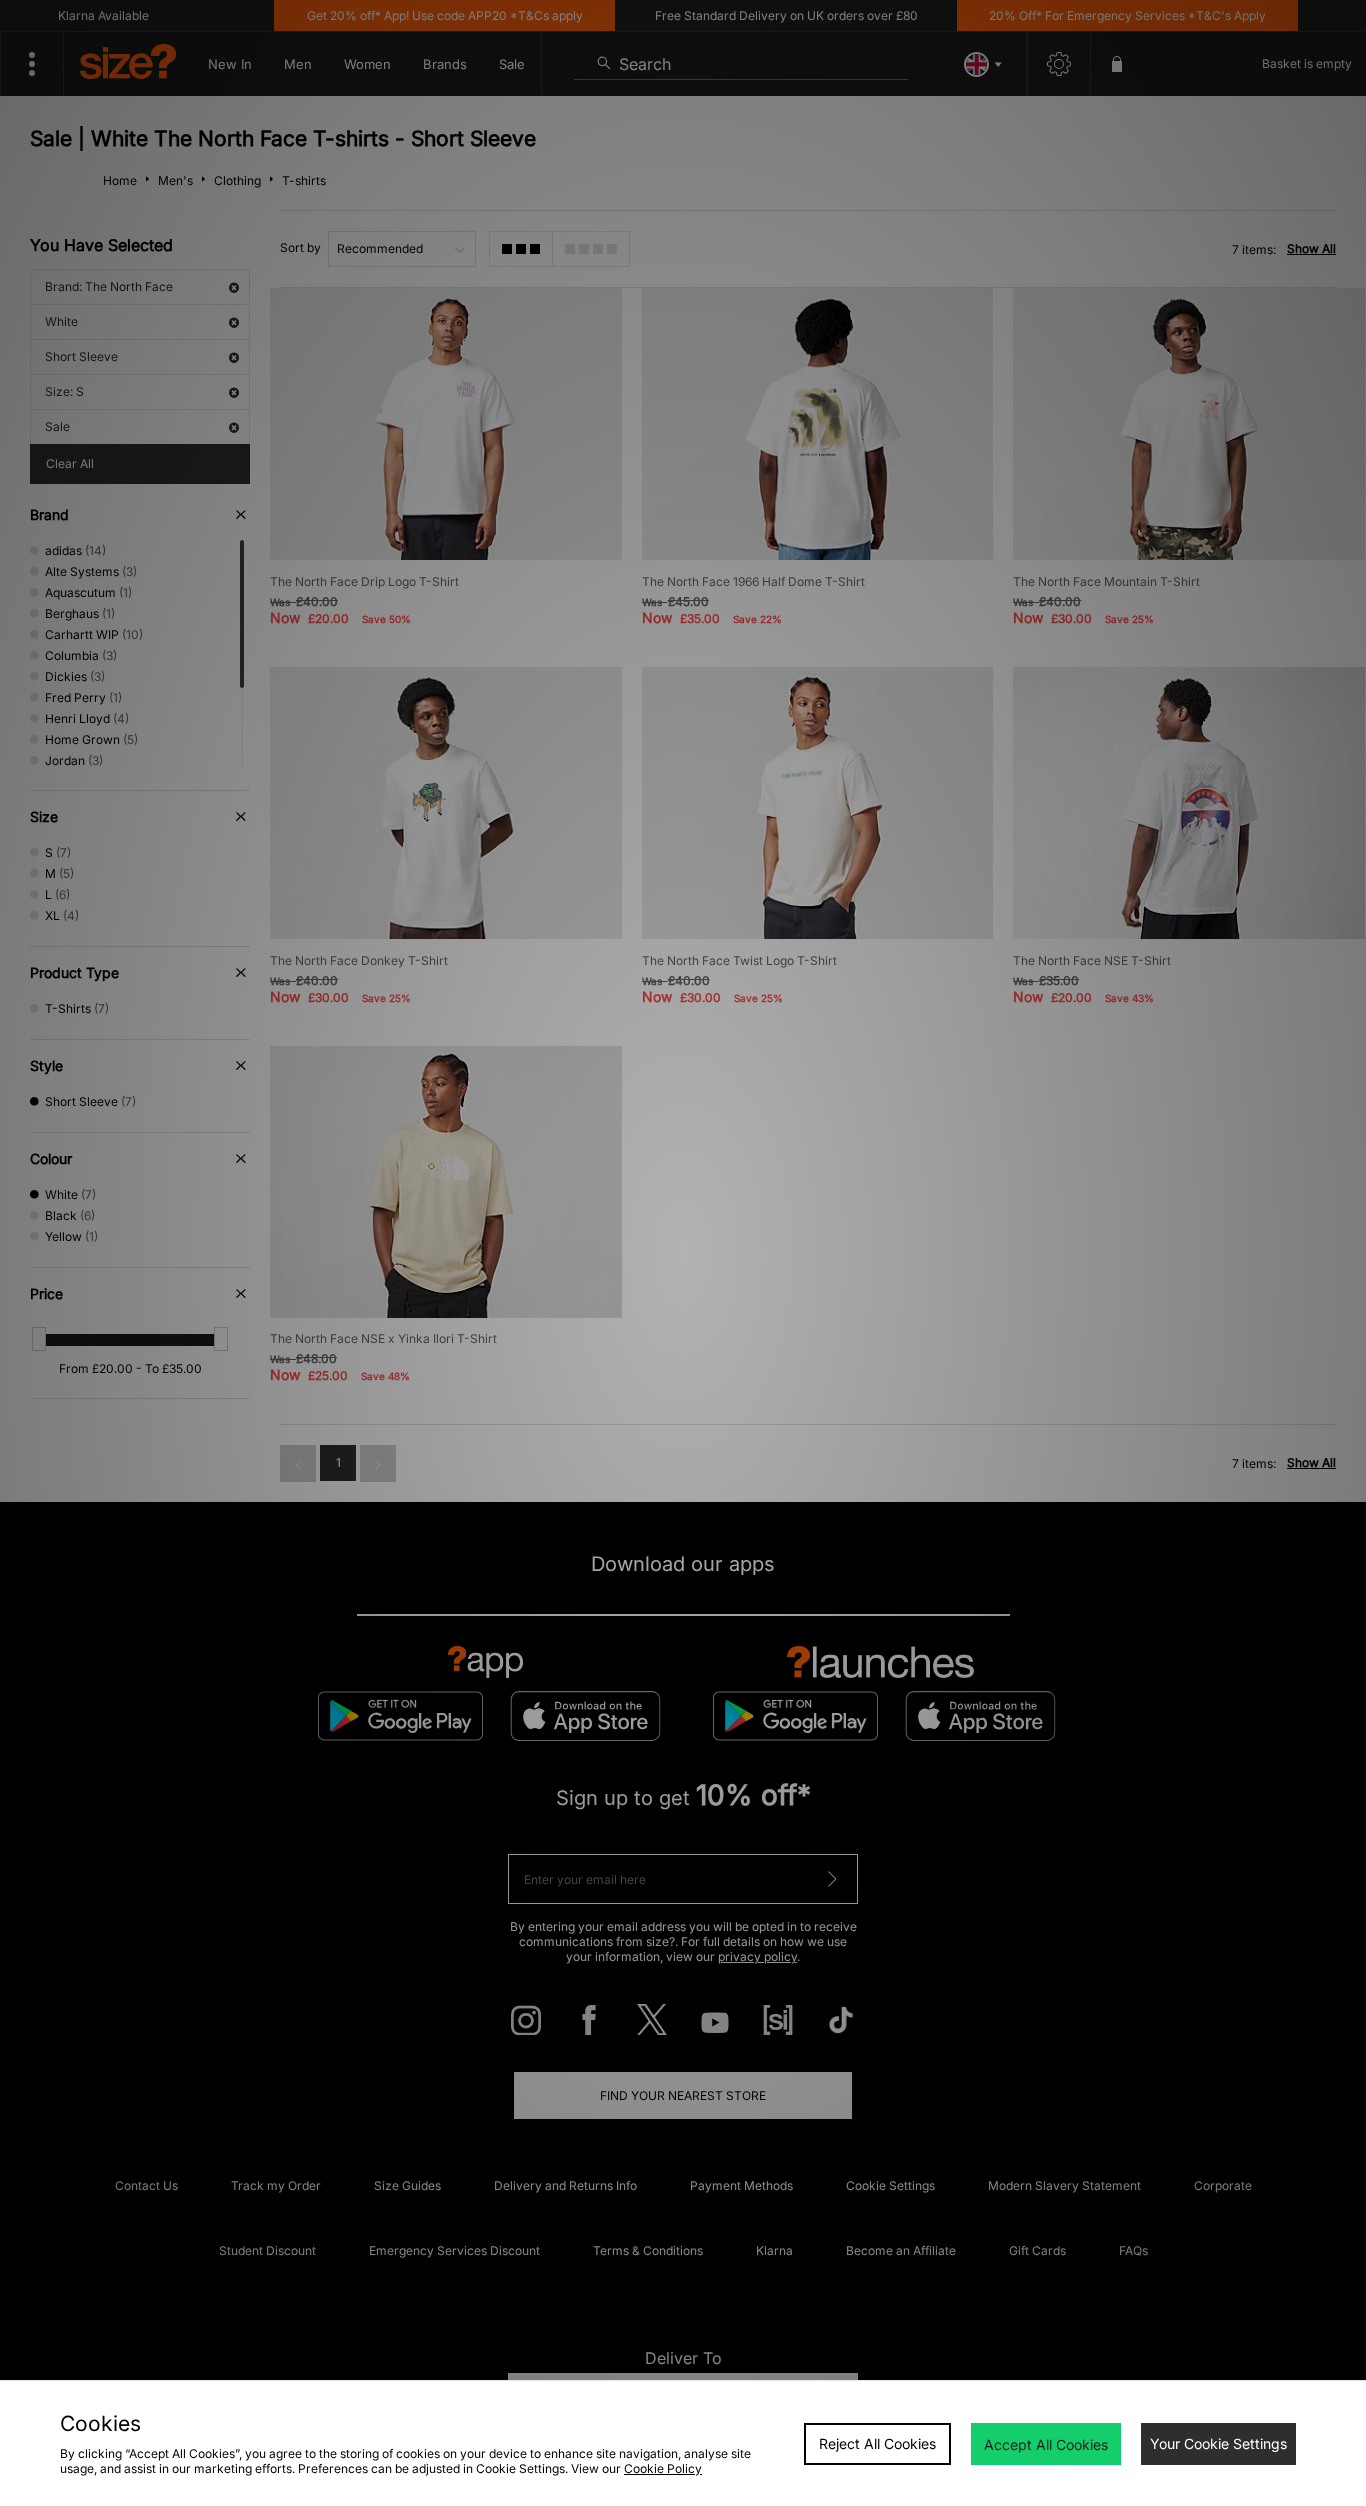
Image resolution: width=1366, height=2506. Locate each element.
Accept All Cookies (1046, 2444)
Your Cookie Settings (1218, 2443)
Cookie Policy (663, 2468)
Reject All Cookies (877, 2443)
